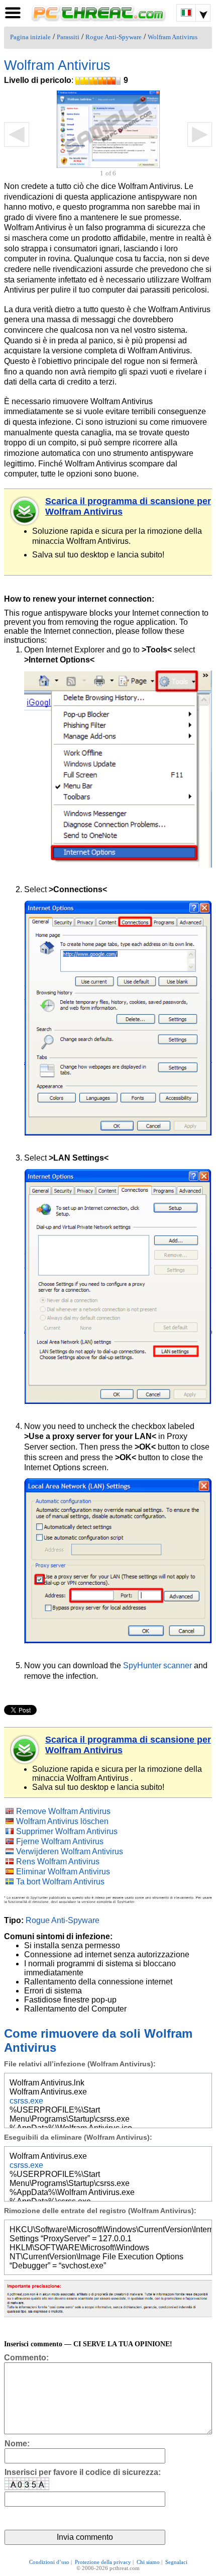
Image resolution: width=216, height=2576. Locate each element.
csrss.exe (26, 2101)
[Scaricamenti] (25, 511)
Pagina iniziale (30, 37)
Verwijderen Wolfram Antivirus (70, 1851)
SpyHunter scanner (157, 1665)
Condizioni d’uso (49, 2562)
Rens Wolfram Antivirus (58, 1862)
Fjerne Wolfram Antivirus (60, 1841)
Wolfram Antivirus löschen (62, 1821)
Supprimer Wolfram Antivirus (67, 1831)
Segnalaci (176, 2562)
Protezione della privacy (103, 2562)
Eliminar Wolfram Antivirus (63, 1872)
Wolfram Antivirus (173, 37)
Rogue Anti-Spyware (114, 37)
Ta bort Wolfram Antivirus (60, 1882)
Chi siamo (148, 2562)
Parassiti (68, 37)
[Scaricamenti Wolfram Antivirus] (25, 1750)
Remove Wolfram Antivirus (63, 1811)
